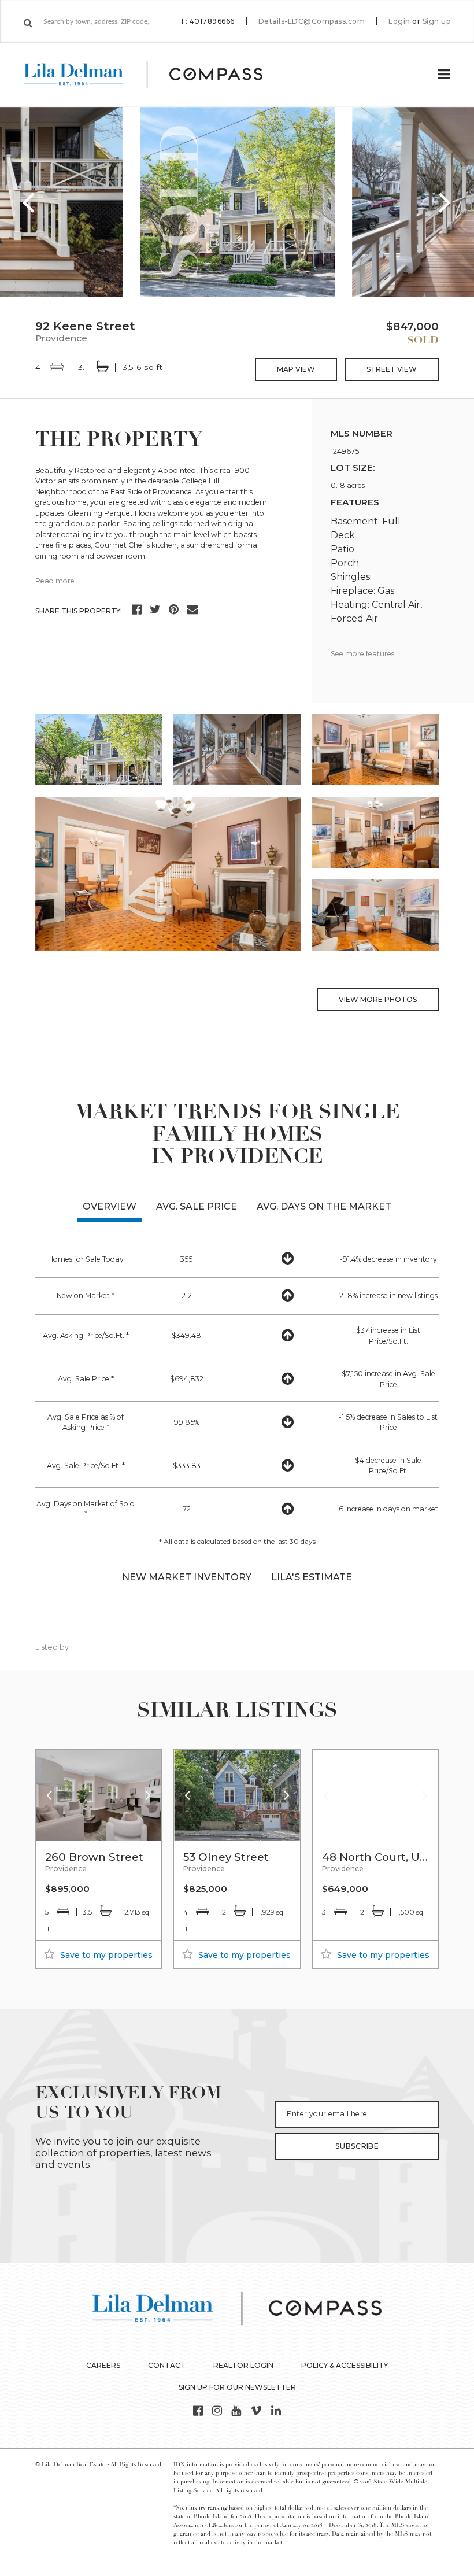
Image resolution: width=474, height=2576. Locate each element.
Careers (103, 2365)
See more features (362, 654)
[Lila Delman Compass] (157, 75)
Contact (167, 2365)
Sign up (437, 21)
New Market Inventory (187, 1577)
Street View (392, 369)
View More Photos (378, 999)
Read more (55, 581)
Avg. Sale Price (197, 1206)
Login (399, 21)
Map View (296, 369)
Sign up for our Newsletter (237, 2387)
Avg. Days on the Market (324, 1206)
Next (445, 202)
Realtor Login (243, 2365)
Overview (110, 1206)
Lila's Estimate (312, 1577)
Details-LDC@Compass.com (312, 21)
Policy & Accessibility (345, 2365)
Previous (29, 202)
